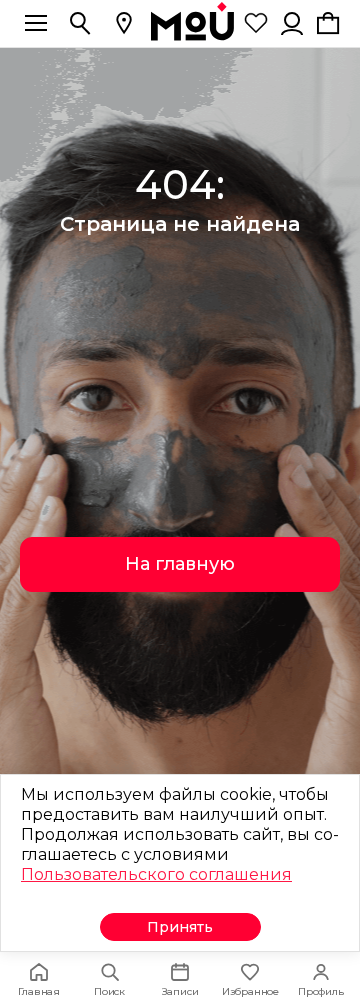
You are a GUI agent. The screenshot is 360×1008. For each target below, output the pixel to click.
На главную (180, 564)
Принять (180, 927)
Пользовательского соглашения (156, 874)
